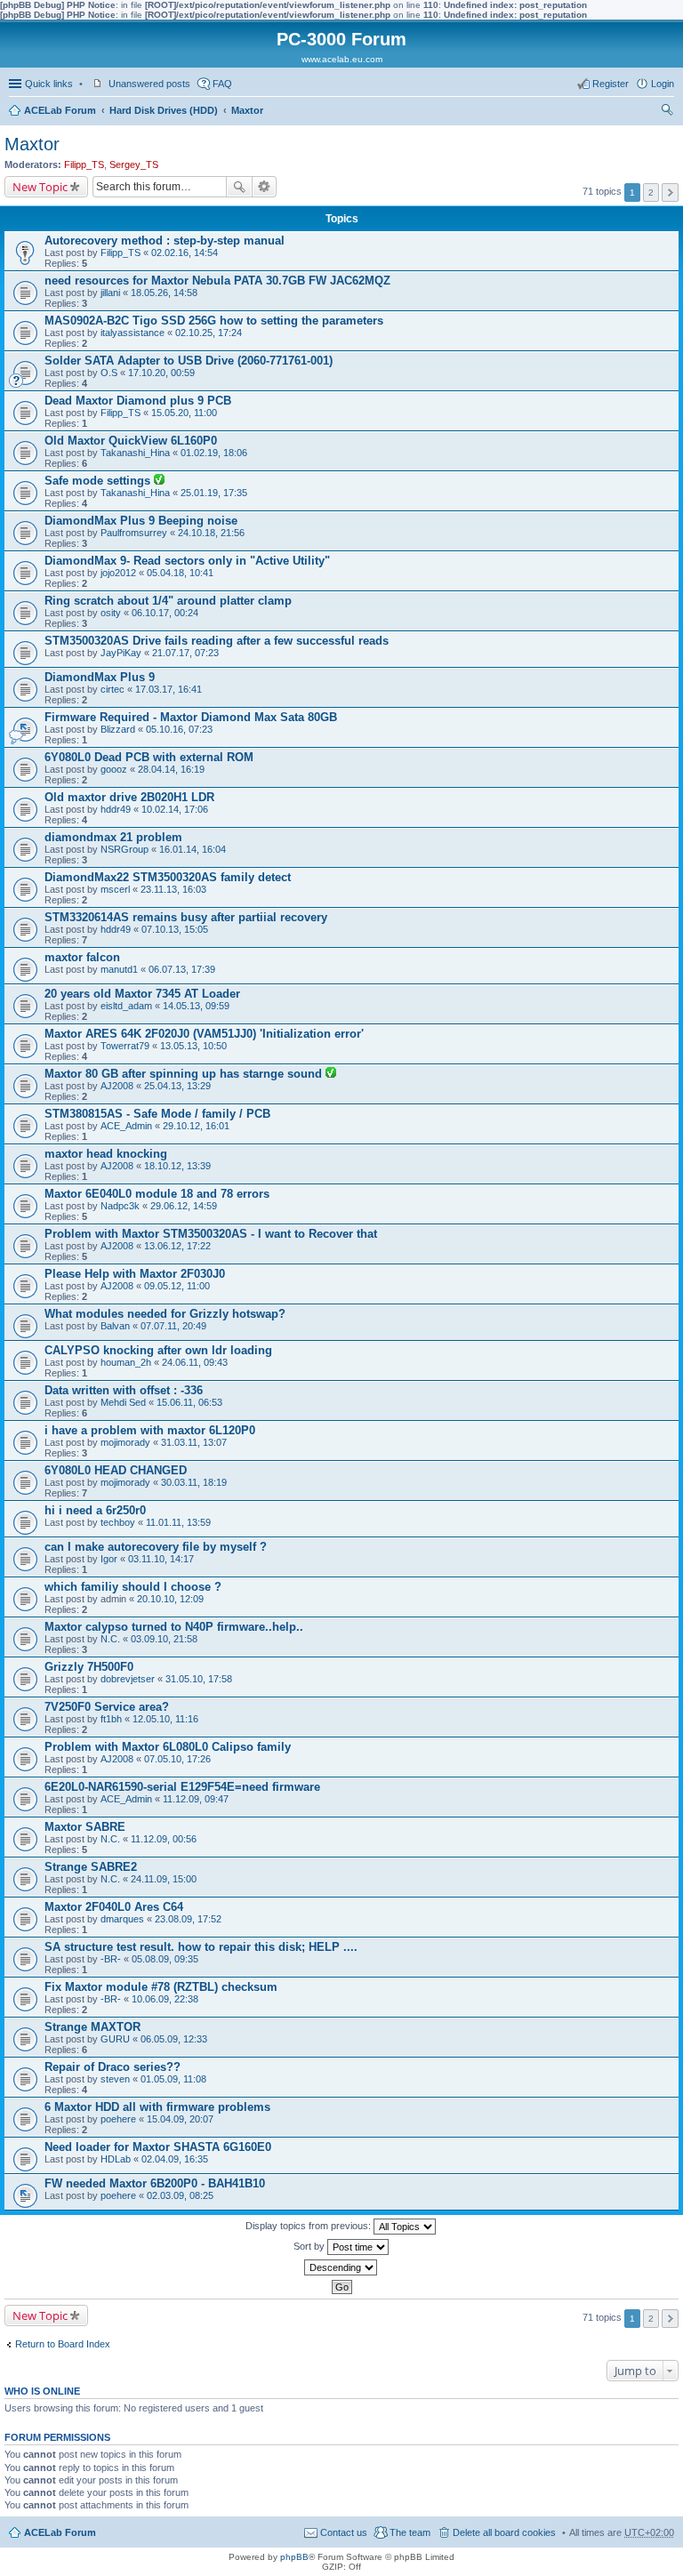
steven (115, 2079)
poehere (118, 2119)
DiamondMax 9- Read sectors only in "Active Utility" (187, 561)
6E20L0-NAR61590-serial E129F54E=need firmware (182, 1787)
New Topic (40, 187)
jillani (110, 293)
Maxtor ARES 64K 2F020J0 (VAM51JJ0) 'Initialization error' (204, 1034)
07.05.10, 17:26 (177, 1759)
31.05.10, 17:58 (199, 1679)
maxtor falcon (82, 957)
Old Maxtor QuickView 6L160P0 (131, 441)
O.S (109, 373)
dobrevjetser (128, 1679)
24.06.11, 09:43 (195, 1362)
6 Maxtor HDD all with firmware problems (157, 2107)
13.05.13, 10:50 (193, 1046)
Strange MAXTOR (92, 2027)
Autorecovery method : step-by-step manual (165, 241)
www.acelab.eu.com (342, 59)
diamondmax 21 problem (113, 837)
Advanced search (265, 187)
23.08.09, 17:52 (188, 1919)
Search (239, 187)
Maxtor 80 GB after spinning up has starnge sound (185, 1074)
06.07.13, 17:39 (182, 969)
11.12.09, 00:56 (164, 1839)
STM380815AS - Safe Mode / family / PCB (157, 1114)
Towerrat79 (125, 1046)
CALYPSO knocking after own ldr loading (158, 1350)
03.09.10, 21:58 (164, 1639)
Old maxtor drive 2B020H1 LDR (129, 797)
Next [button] (670, 193)
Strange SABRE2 (91, 1867)
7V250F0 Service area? (107, 1707)
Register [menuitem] (611, 84)
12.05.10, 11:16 (165, 1719)
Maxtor (247, 110)
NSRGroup (125, 849)
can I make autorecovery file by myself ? (156, 1547)
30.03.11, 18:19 (194, 1482)
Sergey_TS (134, 165)
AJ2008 (117, 1086)
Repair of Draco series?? (112, 2067)
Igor (109, 1559)
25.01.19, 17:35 (214, 493)
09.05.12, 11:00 (177, 1286)
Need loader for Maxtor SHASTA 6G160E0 (158, 2147)
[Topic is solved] (159, 481)
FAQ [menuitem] (222, 84)
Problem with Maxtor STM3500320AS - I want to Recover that (211, 1234)
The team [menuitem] (410, 2532)
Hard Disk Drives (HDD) (164, 110)
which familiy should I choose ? (133, 1587)
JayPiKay (121, 653)
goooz (114, 769)
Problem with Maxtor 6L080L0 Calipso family (168, 1747)
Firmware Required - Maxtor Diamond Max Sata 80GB (191, 717)
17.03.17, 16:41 (169, 689)
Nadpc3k (120, 1206)
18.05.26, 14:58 (164, 293)
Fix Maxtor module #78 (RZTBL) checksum (161, 1987)
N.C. (110, 1639)
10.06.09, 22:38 (165, 1999)
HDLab (116, 2159)
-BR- (111, 1959)
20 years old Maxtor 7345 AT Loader (142, 994)
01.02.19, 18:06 (214, 453)
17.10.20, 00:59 (161, 373)
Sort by (310, 2246)
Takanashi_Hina (135, 453)
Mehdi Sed (123, 1402)
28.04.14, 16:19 (171, 769)
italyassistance (133, 333)
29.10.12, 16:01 (196, 1126)
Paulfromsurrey (134, 533)
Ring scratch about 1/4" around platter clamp (168, 601)
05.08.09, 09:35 (165, 1959)
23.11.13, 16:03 (173, 889)
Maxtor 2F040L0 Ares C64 (114, 1907)
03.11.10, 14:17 (161, 1559)
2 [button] (651, 193)
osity (111, 613)
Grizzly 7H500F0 (89, 1667)
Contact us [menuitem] (344, 2532)
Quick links (49, 84)
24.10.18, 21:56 (211, 533)
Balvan (115, 1326)
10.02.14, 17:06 (175, 809)
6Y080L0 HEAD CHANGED (116, 1470)
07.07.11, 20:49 (173, 1326)
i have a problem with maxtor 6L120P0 (150, 1430)
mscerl (115, 889)
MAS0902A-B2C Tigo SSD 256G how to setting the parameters (214, 321)
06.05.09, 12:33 (174, 2039)
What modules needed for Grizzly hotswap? (165, 1314)
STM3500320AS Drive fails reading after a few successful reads (217, 641)
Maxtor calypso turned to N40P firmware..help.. (174, 1627)
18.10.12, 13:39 (177, 1166)
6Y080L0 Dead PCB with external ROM (149, 757)
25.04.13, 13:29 (177, 1086)
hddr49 (116, 809)
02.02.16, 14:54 (185, 253)
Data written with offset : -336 (124, 1390)
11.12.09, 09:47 (196, 1799)
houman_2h (126, 1362)
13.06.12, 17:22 (177, 1246)
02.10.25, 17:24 (209, 333)
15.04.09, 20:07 (180, 2119)
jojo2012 (118, 573)
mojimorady (125, 1442)
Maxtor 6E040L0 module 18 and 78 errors (157, 1194)
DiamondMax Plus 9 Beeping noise (141, 521)
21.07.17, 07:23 (185, 653)
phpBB (294, 2557)
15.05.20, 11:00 (184, 413)
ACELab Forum (60, 110)
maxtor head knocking (106, 1154)
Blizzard (118, 729)
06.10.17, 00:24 (165, 613)
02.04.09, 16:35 (175, 2159)
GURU (115, 2039)
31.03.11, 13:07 (194, 1442)
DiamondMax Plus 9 (100, 677)
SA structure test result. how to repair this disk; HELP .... (201, 1947)
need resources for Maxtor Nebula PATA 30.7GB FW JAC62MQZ (217, 281)
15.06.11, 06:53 (189, 1402)
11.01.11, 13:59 (178, 1522)
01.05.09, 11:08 (173, 2079)
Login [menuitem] (663, 84)
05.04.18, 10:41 (180, 573)
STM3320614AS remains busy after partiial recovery (186, 917)
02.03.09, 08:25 (180, 2195)
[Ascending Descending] (341, 2267)
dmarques (122, 1919)
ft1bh (111, 1719)
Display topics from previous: (309, 2226)
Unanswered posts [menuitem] (149, 84)
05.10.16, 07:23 (179, 729)
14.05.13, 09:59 (196, 1006)
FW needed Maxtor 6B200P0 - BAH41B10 (155, 2183)
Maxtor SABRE (85, 1827)
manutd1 (119, 969)
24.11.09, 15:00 (164, 1879)
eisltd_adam (126, 1006)
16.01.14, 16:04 (193, 849)
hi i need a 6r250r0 (95, 1510)
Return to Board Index (63, 2344)
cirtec (112, 689)
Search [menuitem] (667, 112)
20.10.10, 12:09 (170, 1599)
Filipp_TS (84, 165)
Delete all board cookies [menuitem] (504, 2532)
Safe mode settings (99, 481)
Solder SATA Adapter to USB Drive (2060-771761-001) (189, 361)
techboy (118, 1522)
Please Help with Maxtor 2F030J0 (135, 1274)
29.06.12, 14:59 (184, 1206)
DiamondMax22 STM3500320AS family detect (168, 877)
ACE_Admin (126, 1126)
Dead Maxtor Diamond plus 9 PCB (138, 401)
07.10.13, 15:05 (175, 929)
